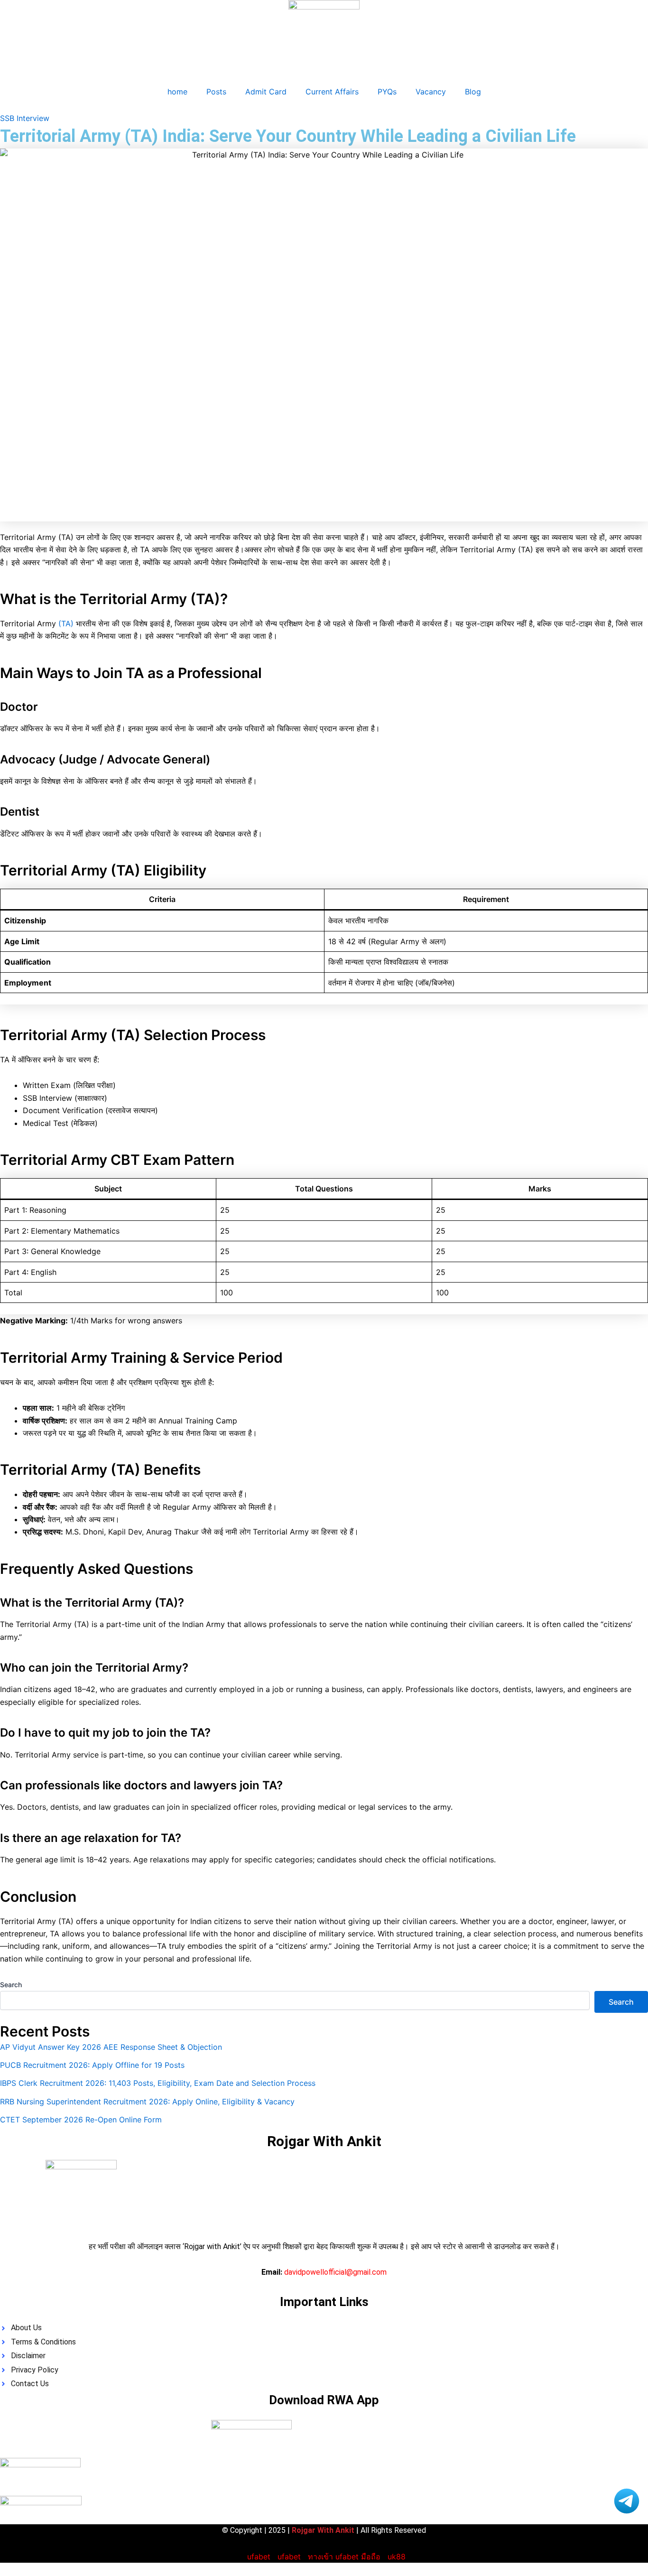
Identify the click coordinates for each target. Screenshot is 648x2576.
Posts (216, 92)
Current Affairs (332, 92)
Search (11, 1985)
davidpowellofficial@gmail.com (335, 2272)
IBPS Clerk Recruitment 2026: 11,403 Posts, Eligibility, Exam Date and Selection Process (158, 2083)
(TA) (66, 623)
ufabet (259, 2557)
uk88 (397, 2557)
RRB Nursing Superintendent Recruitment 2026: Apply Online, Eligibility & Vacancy (147, 2102)
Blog (473, 92)
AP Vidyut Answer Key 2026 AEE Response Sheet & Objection (111, 2047)
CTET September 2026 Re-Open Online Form (81, 2120)
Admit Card (266, 92)
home (177, 92)
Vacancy (431, 92)
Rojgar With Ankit (324, 2141)
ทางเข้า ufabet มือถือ (344, 2557)
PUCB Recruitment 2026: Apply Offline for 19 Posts (92, 2065)
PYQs (387, 92)
